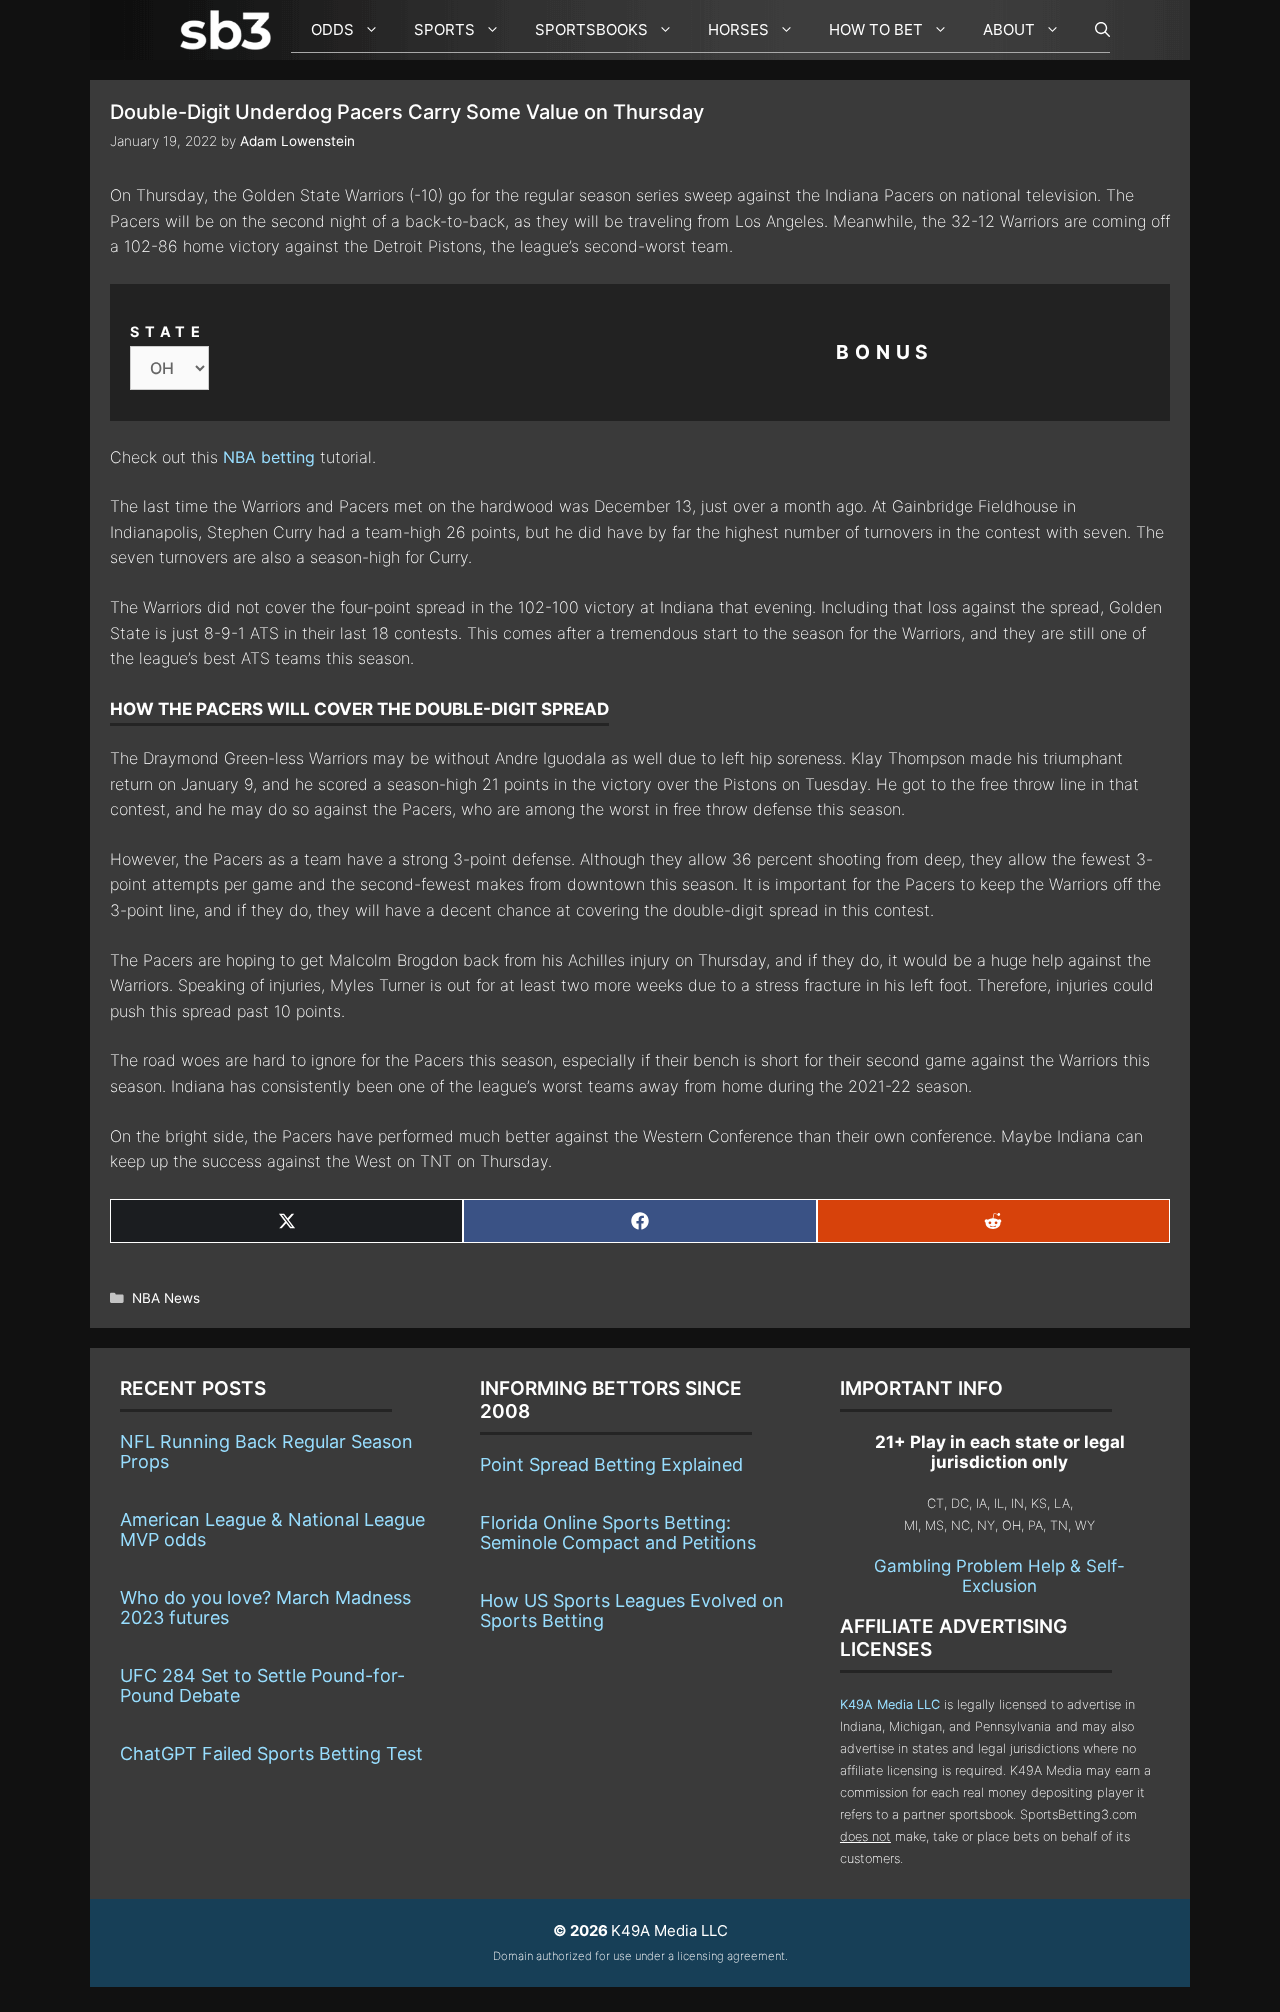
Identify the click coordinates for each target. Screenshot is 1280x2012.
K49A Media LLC (890, 1704)
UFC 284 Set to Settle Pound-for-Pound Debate (262, 1685)
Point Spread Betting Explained (611, 1464)
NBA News (166, 1298)
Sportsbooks (591, 29)
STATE (168, 331)
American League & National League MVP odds (272, 1529)
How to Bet (876, 29)
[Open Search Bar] (1092, 30)
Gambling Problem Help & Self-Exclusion (999, 1576)
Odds (332, 29)
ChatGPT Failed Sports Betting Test (271, 1753)
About (1009, 29)
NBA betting (269, 457)
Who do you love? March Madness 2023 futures (265, 1607)
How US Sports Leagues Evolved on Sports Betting (632, 1610)
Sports (444, 29)
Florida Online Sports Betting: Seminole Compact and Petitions (618, 1532)
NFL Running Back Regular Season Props (266, 1451)
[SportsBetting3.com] (230, 30)
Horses (738, 29)
